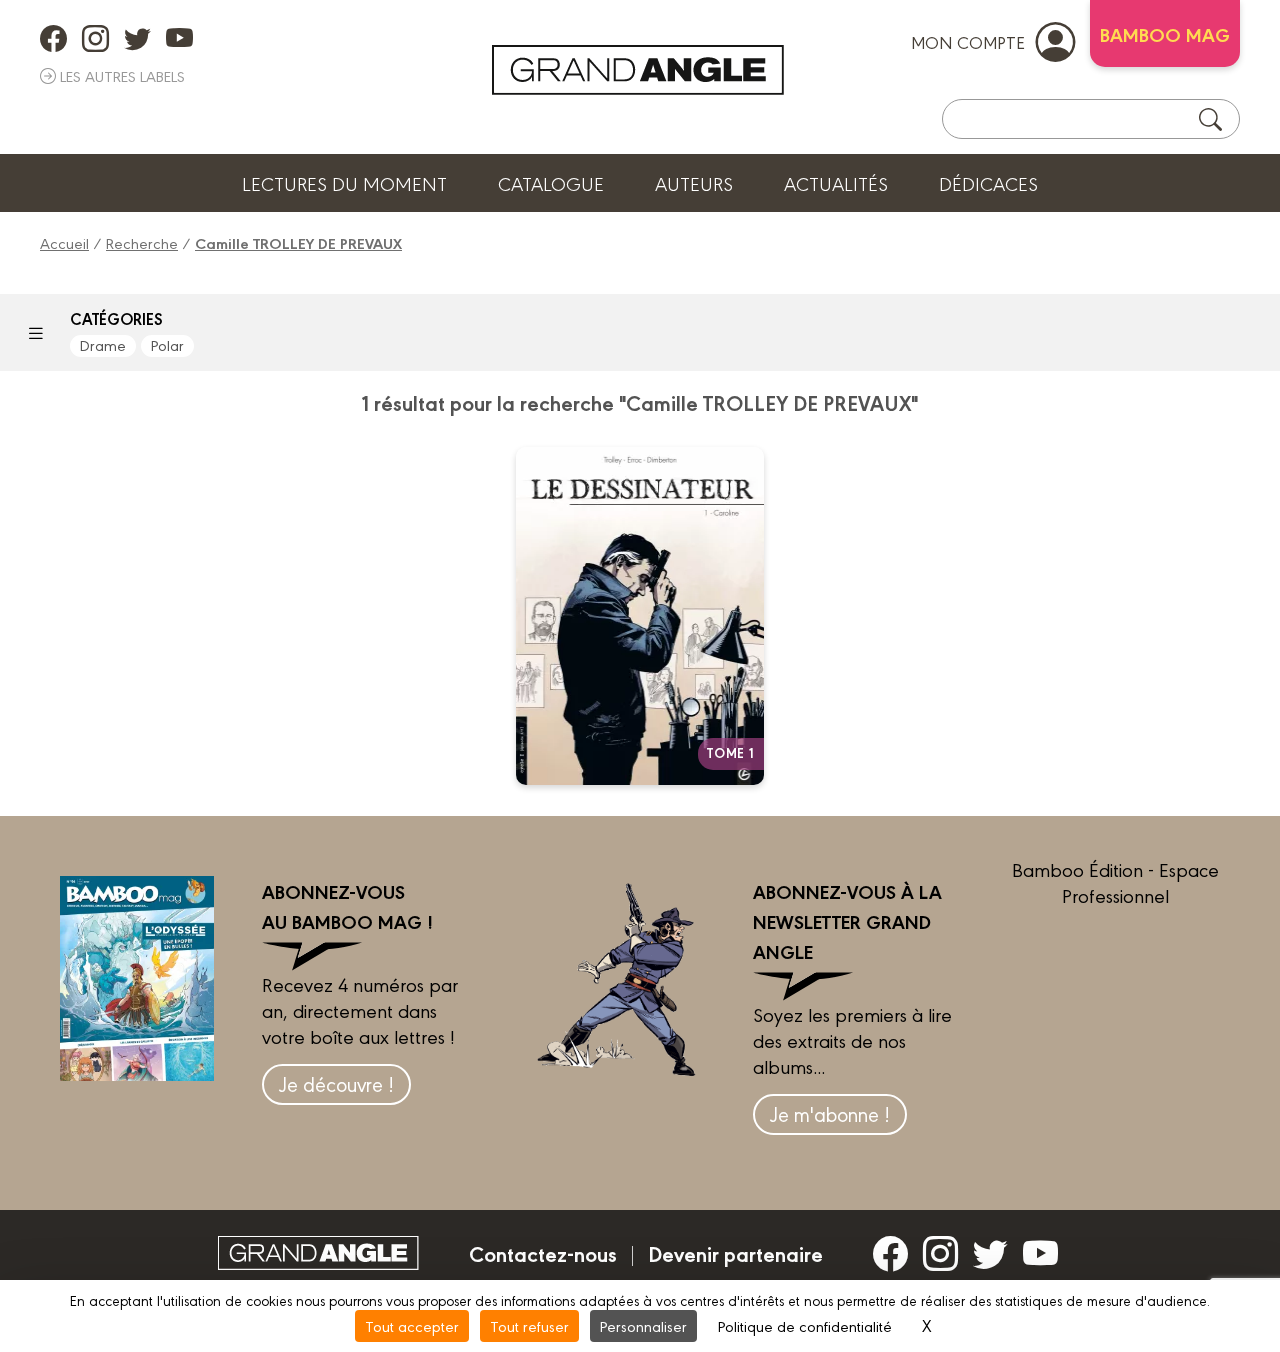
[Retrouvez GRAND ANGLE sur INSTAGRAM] (95, 38)
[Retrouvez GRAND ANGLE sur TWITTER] (137, 38)
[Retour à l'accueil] (638, 70)
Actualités (836, 183)
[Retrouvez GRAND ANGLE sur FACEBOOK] (53, 38)
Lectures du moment (344, 183)
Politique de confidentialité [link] (805, 1325)
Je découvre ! (336, 1083)
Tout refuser (529, 1325)
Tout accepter (412, 1325)
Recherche (142, 242)
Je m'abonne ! (830, 1113)
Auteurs (694, 183)
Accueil (64, 242)
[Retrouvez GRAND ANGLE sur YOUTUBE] (179, 38)
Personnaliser (643, 1325)
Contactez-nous (543, 1253)
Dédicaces (988, 183)
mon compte (968, 41)
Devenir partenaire (735, 1253)
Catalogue (551, 183)
